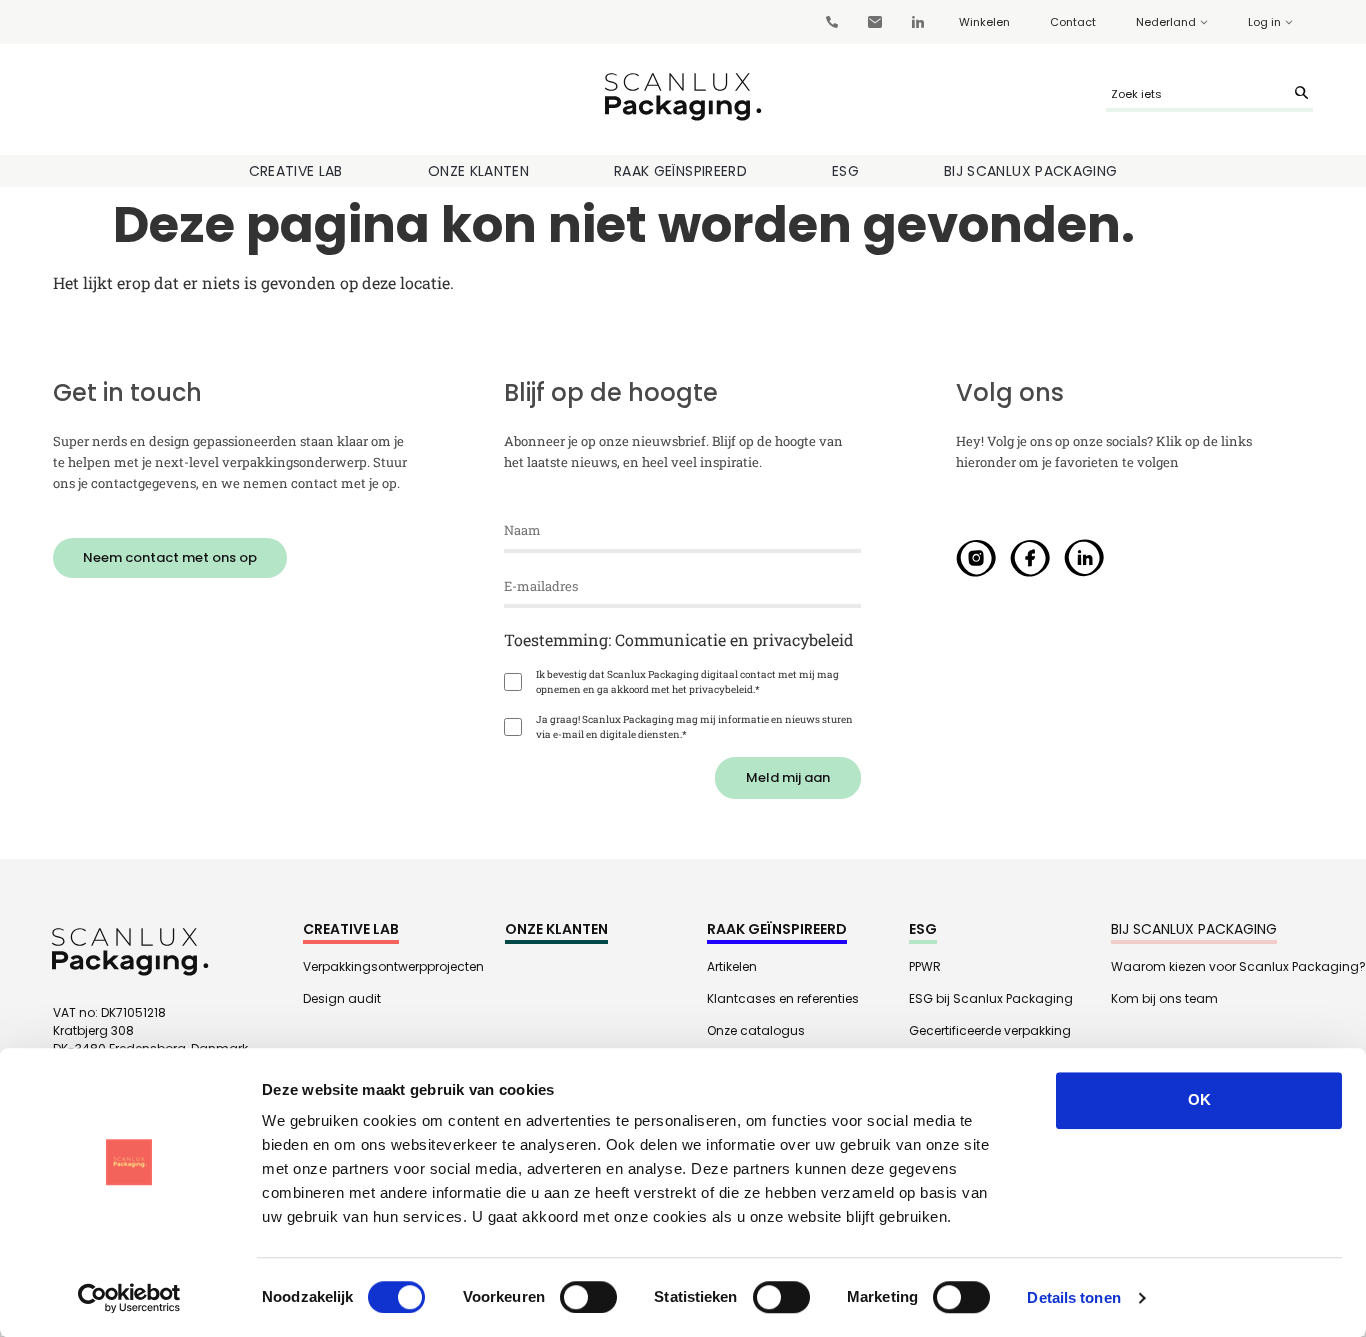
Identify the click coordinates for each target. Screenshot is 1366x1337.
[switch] (588, 1297)
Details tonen (1073, 1297)
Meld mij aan (788, 777)
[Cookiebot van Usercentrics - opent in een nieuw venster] (129, 1298)
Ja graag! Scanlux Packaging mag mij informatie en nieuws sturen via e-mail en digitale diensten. (694, 727)
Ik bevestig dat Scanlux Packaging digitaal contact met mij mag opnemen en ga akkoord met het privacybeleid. (687, 682)
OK (1199, 1099)
